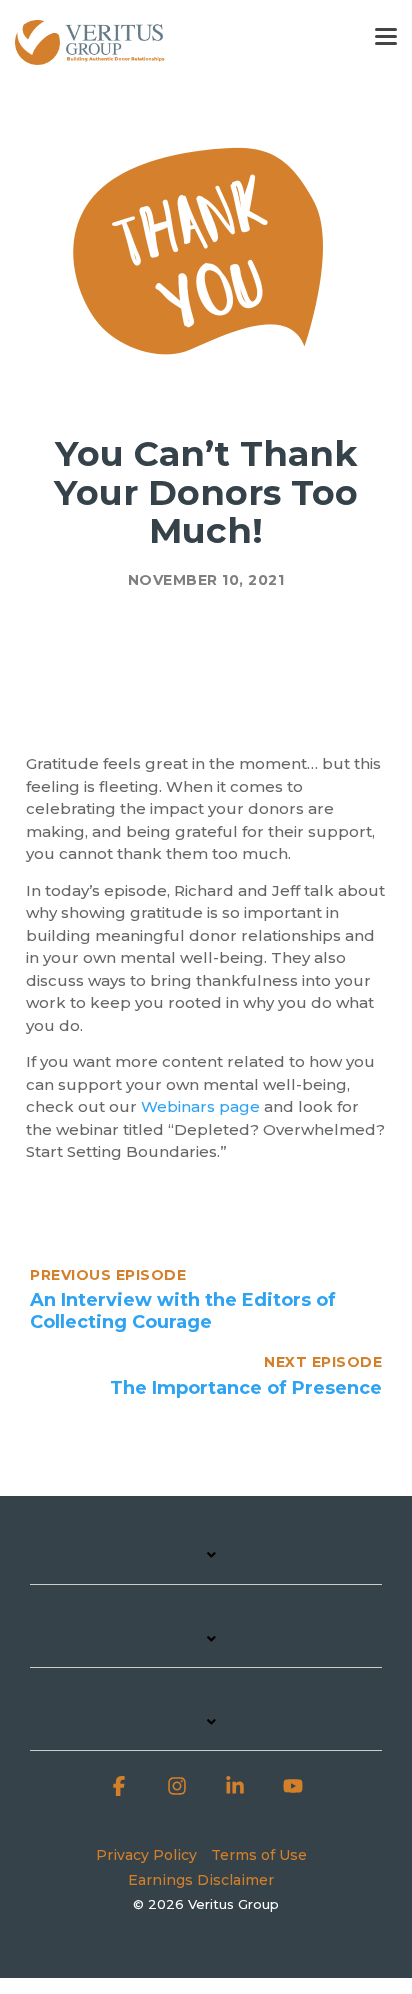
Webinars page (200, 1106)
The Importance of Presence (246, 1388)
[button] (386, 35)
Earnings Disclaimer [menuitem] (201, 1880)
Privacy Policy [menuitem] (146, 1855)
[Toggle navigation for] (206, 1564)
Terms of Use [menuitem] (259, 1855)
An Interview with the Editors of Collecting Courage (183, 1311)
